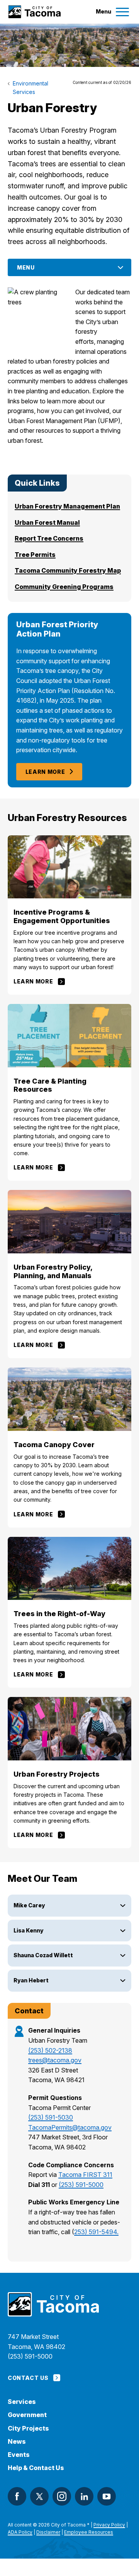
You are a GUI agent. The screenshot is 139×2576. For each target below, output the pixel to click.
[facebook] (17, 2496)
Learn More (45, 772)
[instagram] (62, 2496)
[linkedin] (84, 2496)
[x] (39, 2496)
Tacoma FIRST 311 (85, 2175)
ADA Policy (20, 2532)
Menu (26, 267)
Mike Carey (29, 1905)
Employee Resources (89, 2532)
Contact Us (28, 2378)
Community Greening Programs (64, 587)
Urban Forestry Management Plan (67, 506)
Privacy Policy (109, 2525)
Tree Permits (35, 555)
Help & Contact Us (36, 2468)
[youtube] (107, 2496)
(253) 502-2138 (50, 2050)
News (17, 2442)
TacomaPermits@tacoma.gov (70, 2127)
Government (27, 2415)
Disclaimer (48, 2532)
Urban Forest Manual (47, 522)
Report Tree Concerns (49, 538)
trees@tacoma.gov (55, 2060)
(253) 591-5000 (81, 2185)
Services (22, 2402)
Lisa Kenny (29, 1930)
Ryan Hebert (31, 1980)
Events (19, 2455)
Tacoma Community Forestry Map (68, 570)
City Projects (28, 2428)
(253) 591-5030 (51, 2117)
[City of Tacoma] (34, 12)
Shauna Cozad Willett (43, 1955)
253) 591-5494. (96, 2232)
